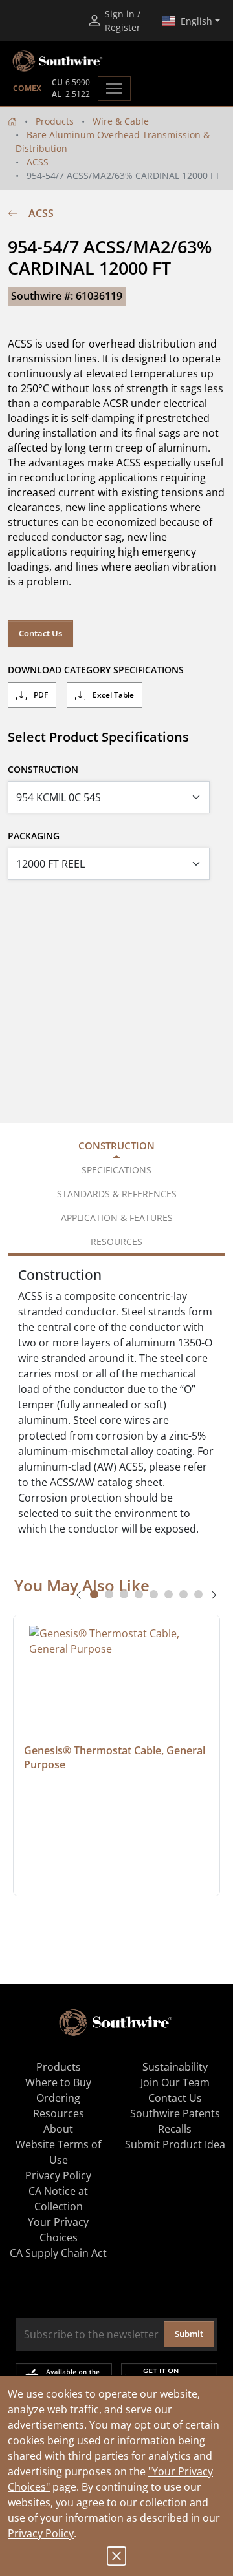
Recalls (175, 2129)
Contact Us (40, 633)
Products (55, 121)
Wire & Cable (121, 121)
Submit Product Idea (175, 2144)
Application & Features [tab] (117, 1218)
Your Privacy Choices (58, 2230)
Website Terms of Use (58, 2152)
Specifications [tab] (116, 1170)
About (58, 2129)
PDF (40, 695)
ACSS (38, 162)
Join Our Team (175, 2082)
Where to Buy (58, 2082)
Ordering (58, 2098)
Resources (59, 2113)
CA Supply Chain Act (58, 2253)
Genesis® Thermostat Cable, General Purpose (116, 1757)
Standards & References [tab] (117, 1194)
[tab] (94, 1594)
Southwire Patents (175, 2113)
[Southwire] (58, 61)
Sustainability (175, 2067)
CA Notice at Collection (58, 2199)
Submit (189, 2334)
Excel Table (112, 695)
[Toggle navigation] (114, 89)
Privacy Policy (41, 2533)
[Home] (12, 121)
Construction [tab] (116, 1146)
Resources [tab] (116, 1241)
